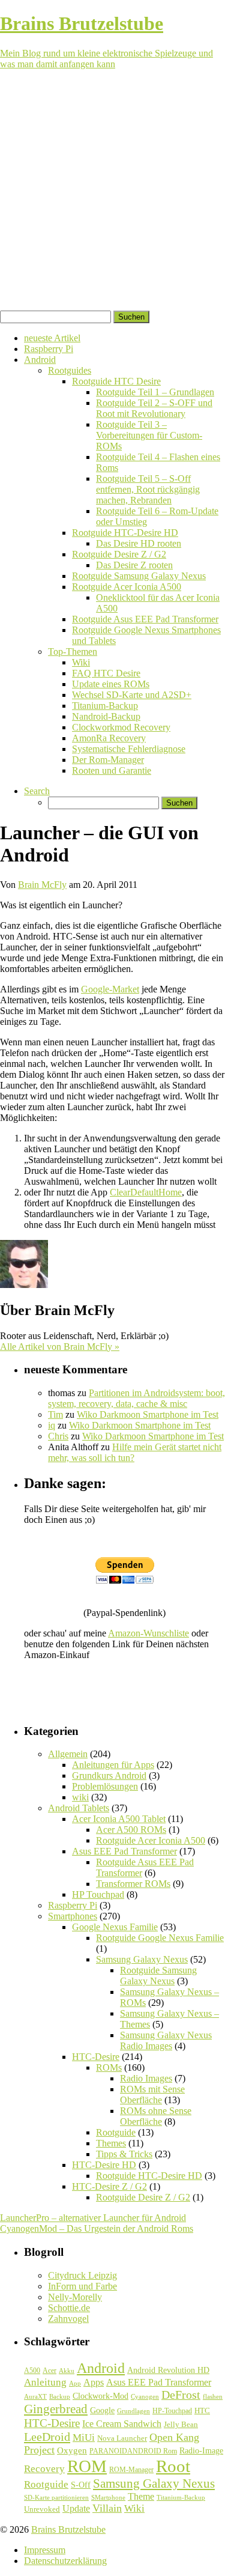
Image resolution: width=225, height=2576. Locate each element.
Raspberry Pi (49, 349)
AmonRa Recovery (109, 738)
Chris (58, 1436)
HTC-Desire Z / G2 (109, 2186)
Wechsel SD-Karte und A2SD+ (132, 695)
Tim (55, 1414)
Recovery (44, 2469)
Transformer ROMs (133, 1884)
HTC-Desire (96, 2057)
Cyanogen (145, 2396)
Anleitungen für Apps (113, 1765)
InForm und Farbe (82, 2286)
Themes (111, 2143)
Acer (49, 2371)
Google (102, 2410)
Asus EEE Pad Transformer (124, 1851)
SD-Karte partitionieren (56, 2497)
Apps (94, 2382)
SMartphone (108, 2498)
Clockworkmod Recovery (121, 727)
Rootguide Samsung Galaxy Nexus (139, 576)
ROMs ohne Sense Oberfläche (156, 2116)
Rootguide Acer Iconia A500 (127, 587)
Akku (67, 2371)
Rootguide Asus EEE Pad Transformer (145, 619)
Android (40, 360)
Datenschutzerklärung (65, 2561)
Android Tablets (79, 1808)
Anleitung (45, 2382)
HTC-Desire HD (104, 2165)
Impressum (45, 2550)
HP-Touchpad (172, 2411)
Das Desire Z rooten (134, 565)
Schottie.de (69, 2308)
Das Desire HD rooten (139, 543)
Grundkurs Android (109, 1776)
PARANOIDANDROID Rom (133, 2451)
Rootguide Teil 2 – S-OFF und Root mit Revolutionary (154, 408)
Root (173, 2466)
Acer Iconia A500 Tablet (119, 1819)
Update (76, 2508)
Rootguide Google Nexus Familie (160, 1938)
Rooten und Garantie (112, 770)
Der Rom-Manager (108, 760)
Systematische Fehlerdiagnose (129, 749)
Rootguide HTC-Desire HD (125, 533)
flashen (213, 2396)
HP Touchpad (98, 1894)
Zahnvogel (68, 2319)
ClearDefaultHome (146, 1192)
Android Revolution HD (168, 2370)
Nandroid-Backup (106, 716)
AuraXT (35, 2397)
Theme (141, 2496)
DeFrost (181, 2395)
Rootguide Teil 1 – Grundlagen (155, 392)
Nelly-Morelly (75, 2297)
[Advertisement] (112, 192)
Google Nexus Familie (115, 1927)
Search (37, 791)
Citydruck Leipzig (82, 2275)
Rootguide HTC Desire (116, 381)
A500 (32, 2371)
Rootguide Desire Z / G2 (119, 554)
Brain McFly (42, 885)
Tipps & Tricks (124, 2154)
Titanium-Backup (105, 706)
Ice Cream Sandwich (122, 2424)
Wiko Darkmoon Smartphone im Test (148, 1414)
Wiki (81, 662)
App (75, 2383)
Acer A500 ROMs (131, 1830)
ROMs (109, 2067)
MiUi (84, 2438)
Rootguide (116, 2132)
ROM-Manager (131, 2470)
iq (52, 1425)
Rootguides (70, 370)
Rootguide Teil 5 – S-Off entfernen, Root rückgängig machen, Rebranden (148, 489)
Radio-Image (201, 2451)
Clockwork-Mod (100, 2396)
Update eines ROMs (111, 684)
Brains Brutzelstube (68, 2529)
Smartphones (73, 1916)
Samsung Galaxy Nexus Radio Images (166, 2040)
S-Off (81, 2485)
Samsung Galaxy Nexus (142, 1959)
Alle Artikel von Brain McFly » (60, 1347)
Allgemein (68, 1754)
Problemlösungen (105, 1786)
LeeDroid (47, 2437)
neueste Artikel (52, 338)
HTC (202, 2410)
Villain (107, 2508)
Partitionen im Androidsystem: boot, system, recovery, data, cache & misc (136, 1398)
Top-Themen (73, 652)
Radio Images (146, 2078)
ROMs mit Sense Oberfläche (152, 2095)
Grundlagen (133, 2411)
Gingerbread (56, 2409)
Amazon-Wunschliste (148, 1633)
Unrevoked (42, 2509)
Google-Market (110, 989)
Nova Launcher (122, 2438)
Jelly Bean (181, 2424)
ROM (87, 2466)
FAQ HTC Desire (106, 673)
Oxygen (72, 2450)
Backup (60, 2396)
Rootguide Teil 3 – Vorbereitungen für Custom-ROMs (149, 435)
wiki (80, 1797)
